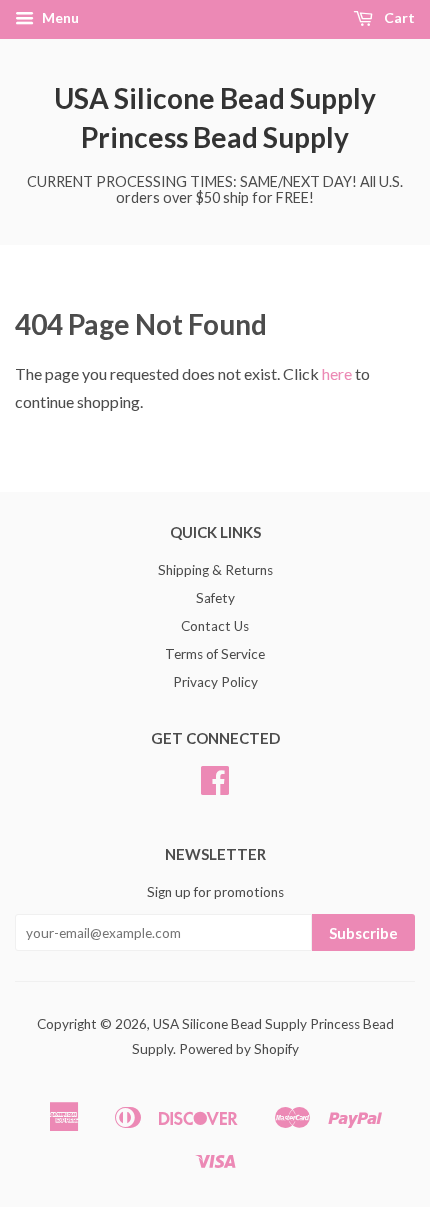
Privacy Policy (215, 682)
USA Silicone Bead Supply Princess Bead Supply (215, 117)
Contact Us (215, 626)
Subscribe (363, 933)
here (337, 373)
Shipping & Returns (215, 570)
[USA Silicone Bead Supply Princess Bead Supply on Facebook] (215, 787)
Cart (398, 17)
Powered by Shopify (239, 1049)
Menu (59, 17)
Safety (215, 598)
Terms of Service (215, 654)
